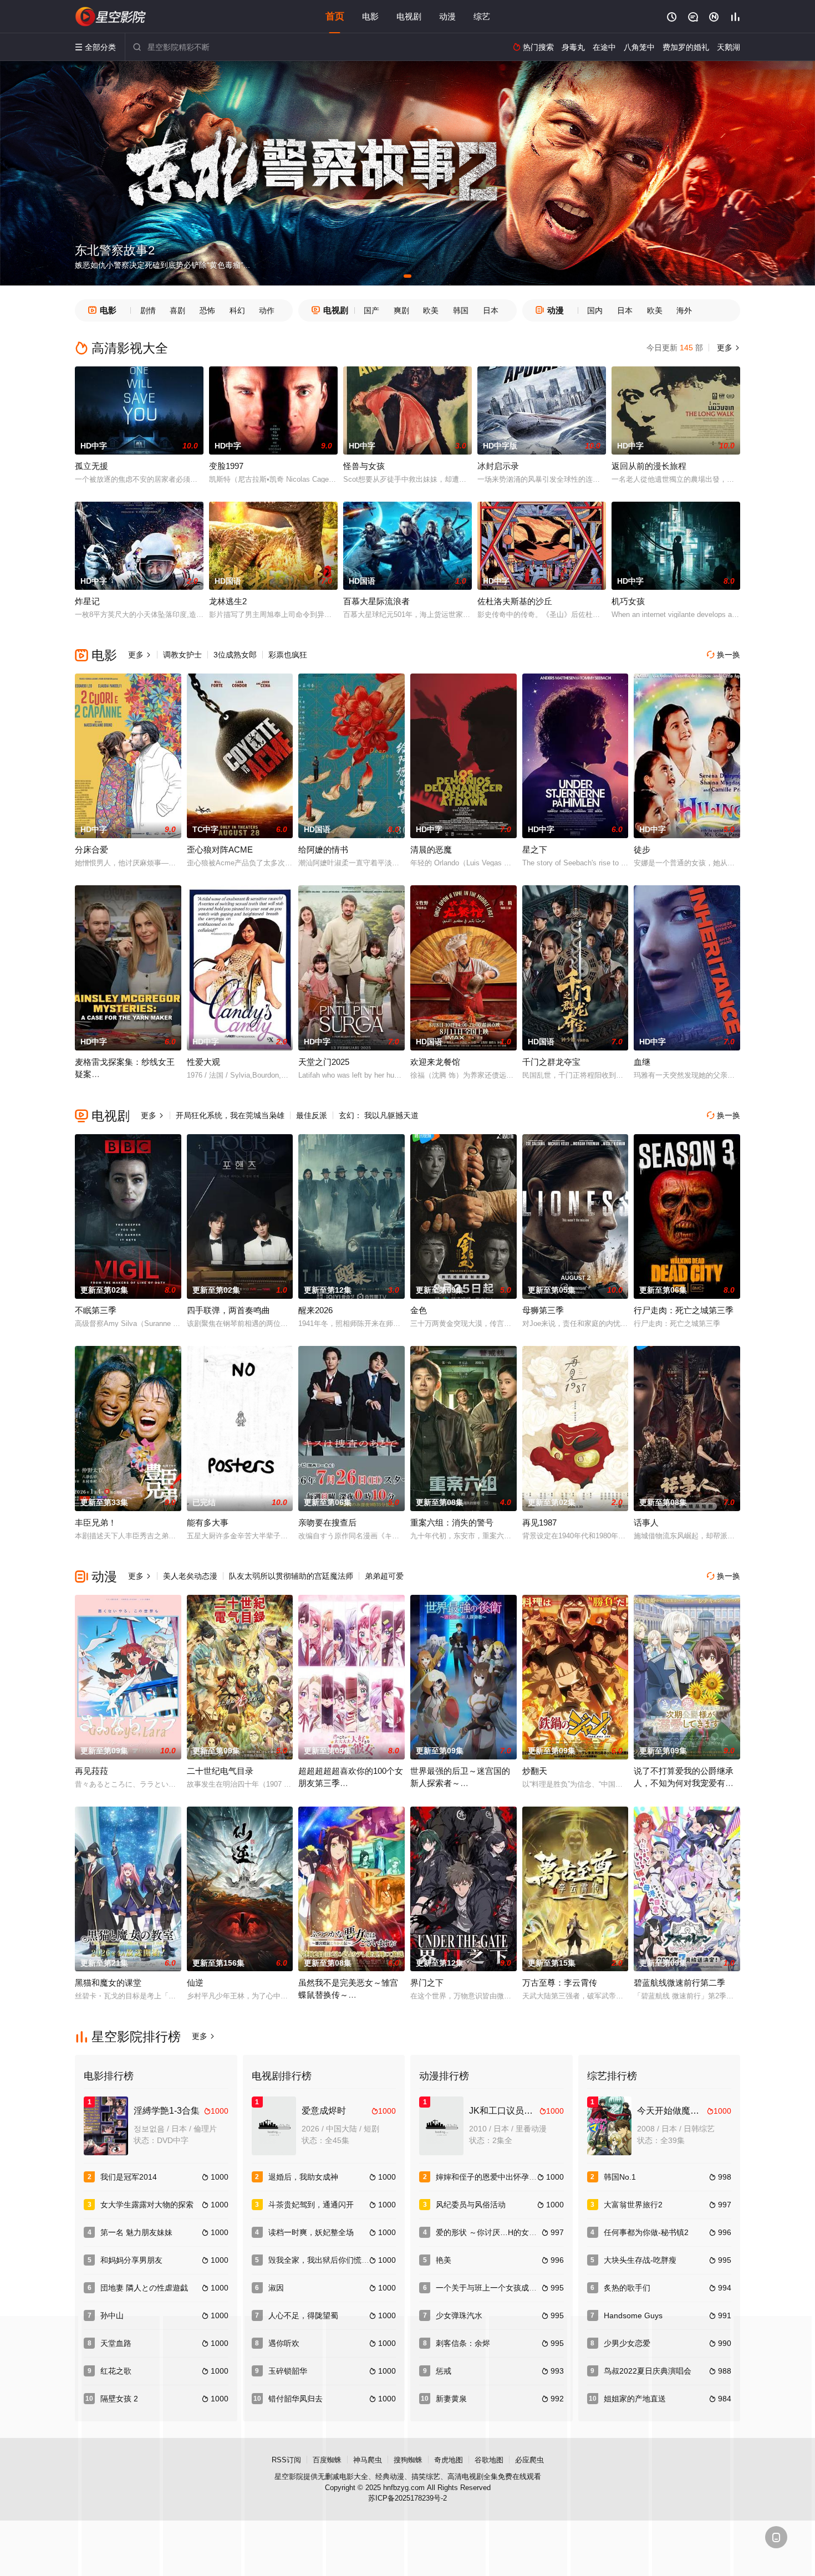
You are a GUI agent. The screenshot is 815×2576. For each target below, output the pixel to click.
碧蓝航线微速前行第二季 (679, 1983)
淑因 (276, 2288)
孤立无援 (91, 466)
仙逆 (195, 1983)
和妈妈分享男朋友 (131, 2260)
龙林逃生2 (228, 601)
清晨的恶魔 (431, 850)
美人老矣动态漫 (190, 1576)
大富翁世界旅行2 (633, 2205)
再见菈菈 (91, 1771)
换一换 (724, 655)
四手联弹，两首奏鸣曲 (228, 1310)
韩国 (461, 310)
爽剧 (401, 310)
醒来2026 (315, 1310)
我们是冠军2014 (129, 2177)
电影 (370, 16)
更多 (727, 348)
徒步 (642, 850)
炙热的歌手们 (627, 2288)
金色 (419, 1310)
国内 (595, 310)
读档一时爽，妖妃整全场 (311, 2232)
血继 (642, 1062)
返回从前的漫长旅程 (649, 466)
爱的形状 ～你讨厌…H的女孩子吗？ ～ (503, 2232)
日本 (491, 310)
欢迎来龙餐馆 (435, 1062)
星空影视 (111, 17)
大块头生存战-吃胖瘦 (640, 2260)
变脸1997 (226, 466)
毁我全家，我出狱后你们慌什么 (323, 2260)
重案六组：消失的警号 (452, 1522)
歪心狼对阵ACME (220, 850)
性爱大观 (203, 1062)
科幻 (237, 310)
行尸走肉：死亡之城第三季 (684, 1310)
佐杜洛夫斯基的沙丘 (515, 601)
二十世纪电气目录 (220, 1771)
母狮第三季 (543, 1310)
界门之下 (427, 1983)
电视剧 (409, 16)
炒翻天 (535, 1771)
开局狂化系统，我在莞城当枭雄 (230, 1115)
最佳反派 (312, 1115)
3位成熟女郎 (235, 655)
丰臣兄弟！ (96, 1522)
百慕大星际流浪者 (376, 601)
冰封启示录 (498, 466)
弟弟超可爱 (384, 1576)
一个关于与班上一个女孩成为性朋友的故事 (510, 2288)
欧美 (431, 310)
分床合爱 (91, 850)
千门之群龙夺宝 (551, 1062)
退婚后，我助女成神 (303, 2177)
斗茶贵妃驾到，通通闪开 (311, 2205)
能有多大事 (208, 1522)
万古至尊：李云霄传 (560, 1983)
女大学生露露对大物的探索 (147, 2205)
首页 (335, 16)
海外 (684, 310)
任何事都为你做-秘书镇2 (646, 2232)
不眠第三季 (96, 1310)
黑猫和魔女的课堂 (108, 1983)
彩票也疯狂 (288, 655)
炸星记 (87, 601)
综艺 (482, 16)
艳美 (444, 2260)
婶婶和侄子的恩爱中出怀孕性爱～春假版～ (510, 2177)
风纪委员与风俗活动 (471, 2205)
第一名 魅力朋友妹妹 (136, 2232)
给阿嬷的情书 (323, 850)
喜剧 (177, 310)
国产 (371, 310)
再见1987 (539, 1522)
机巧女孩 (628, 601)
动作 (267, 310)
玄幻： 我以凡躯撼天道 (379, 1115)
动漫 (447, 16)
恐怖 (207, 310)
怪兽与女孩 (364, 466)
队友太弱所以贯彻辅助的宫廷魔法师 (291, 1576)
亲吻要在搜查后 (327, 1522)
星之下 (535, 850)
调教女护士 (182, 655)
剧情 (148, 310)
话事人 (646, 1522)
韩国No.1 (620, 2177)
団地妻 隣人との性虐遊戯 (144, 2288)
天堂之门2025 (324, 1062)
